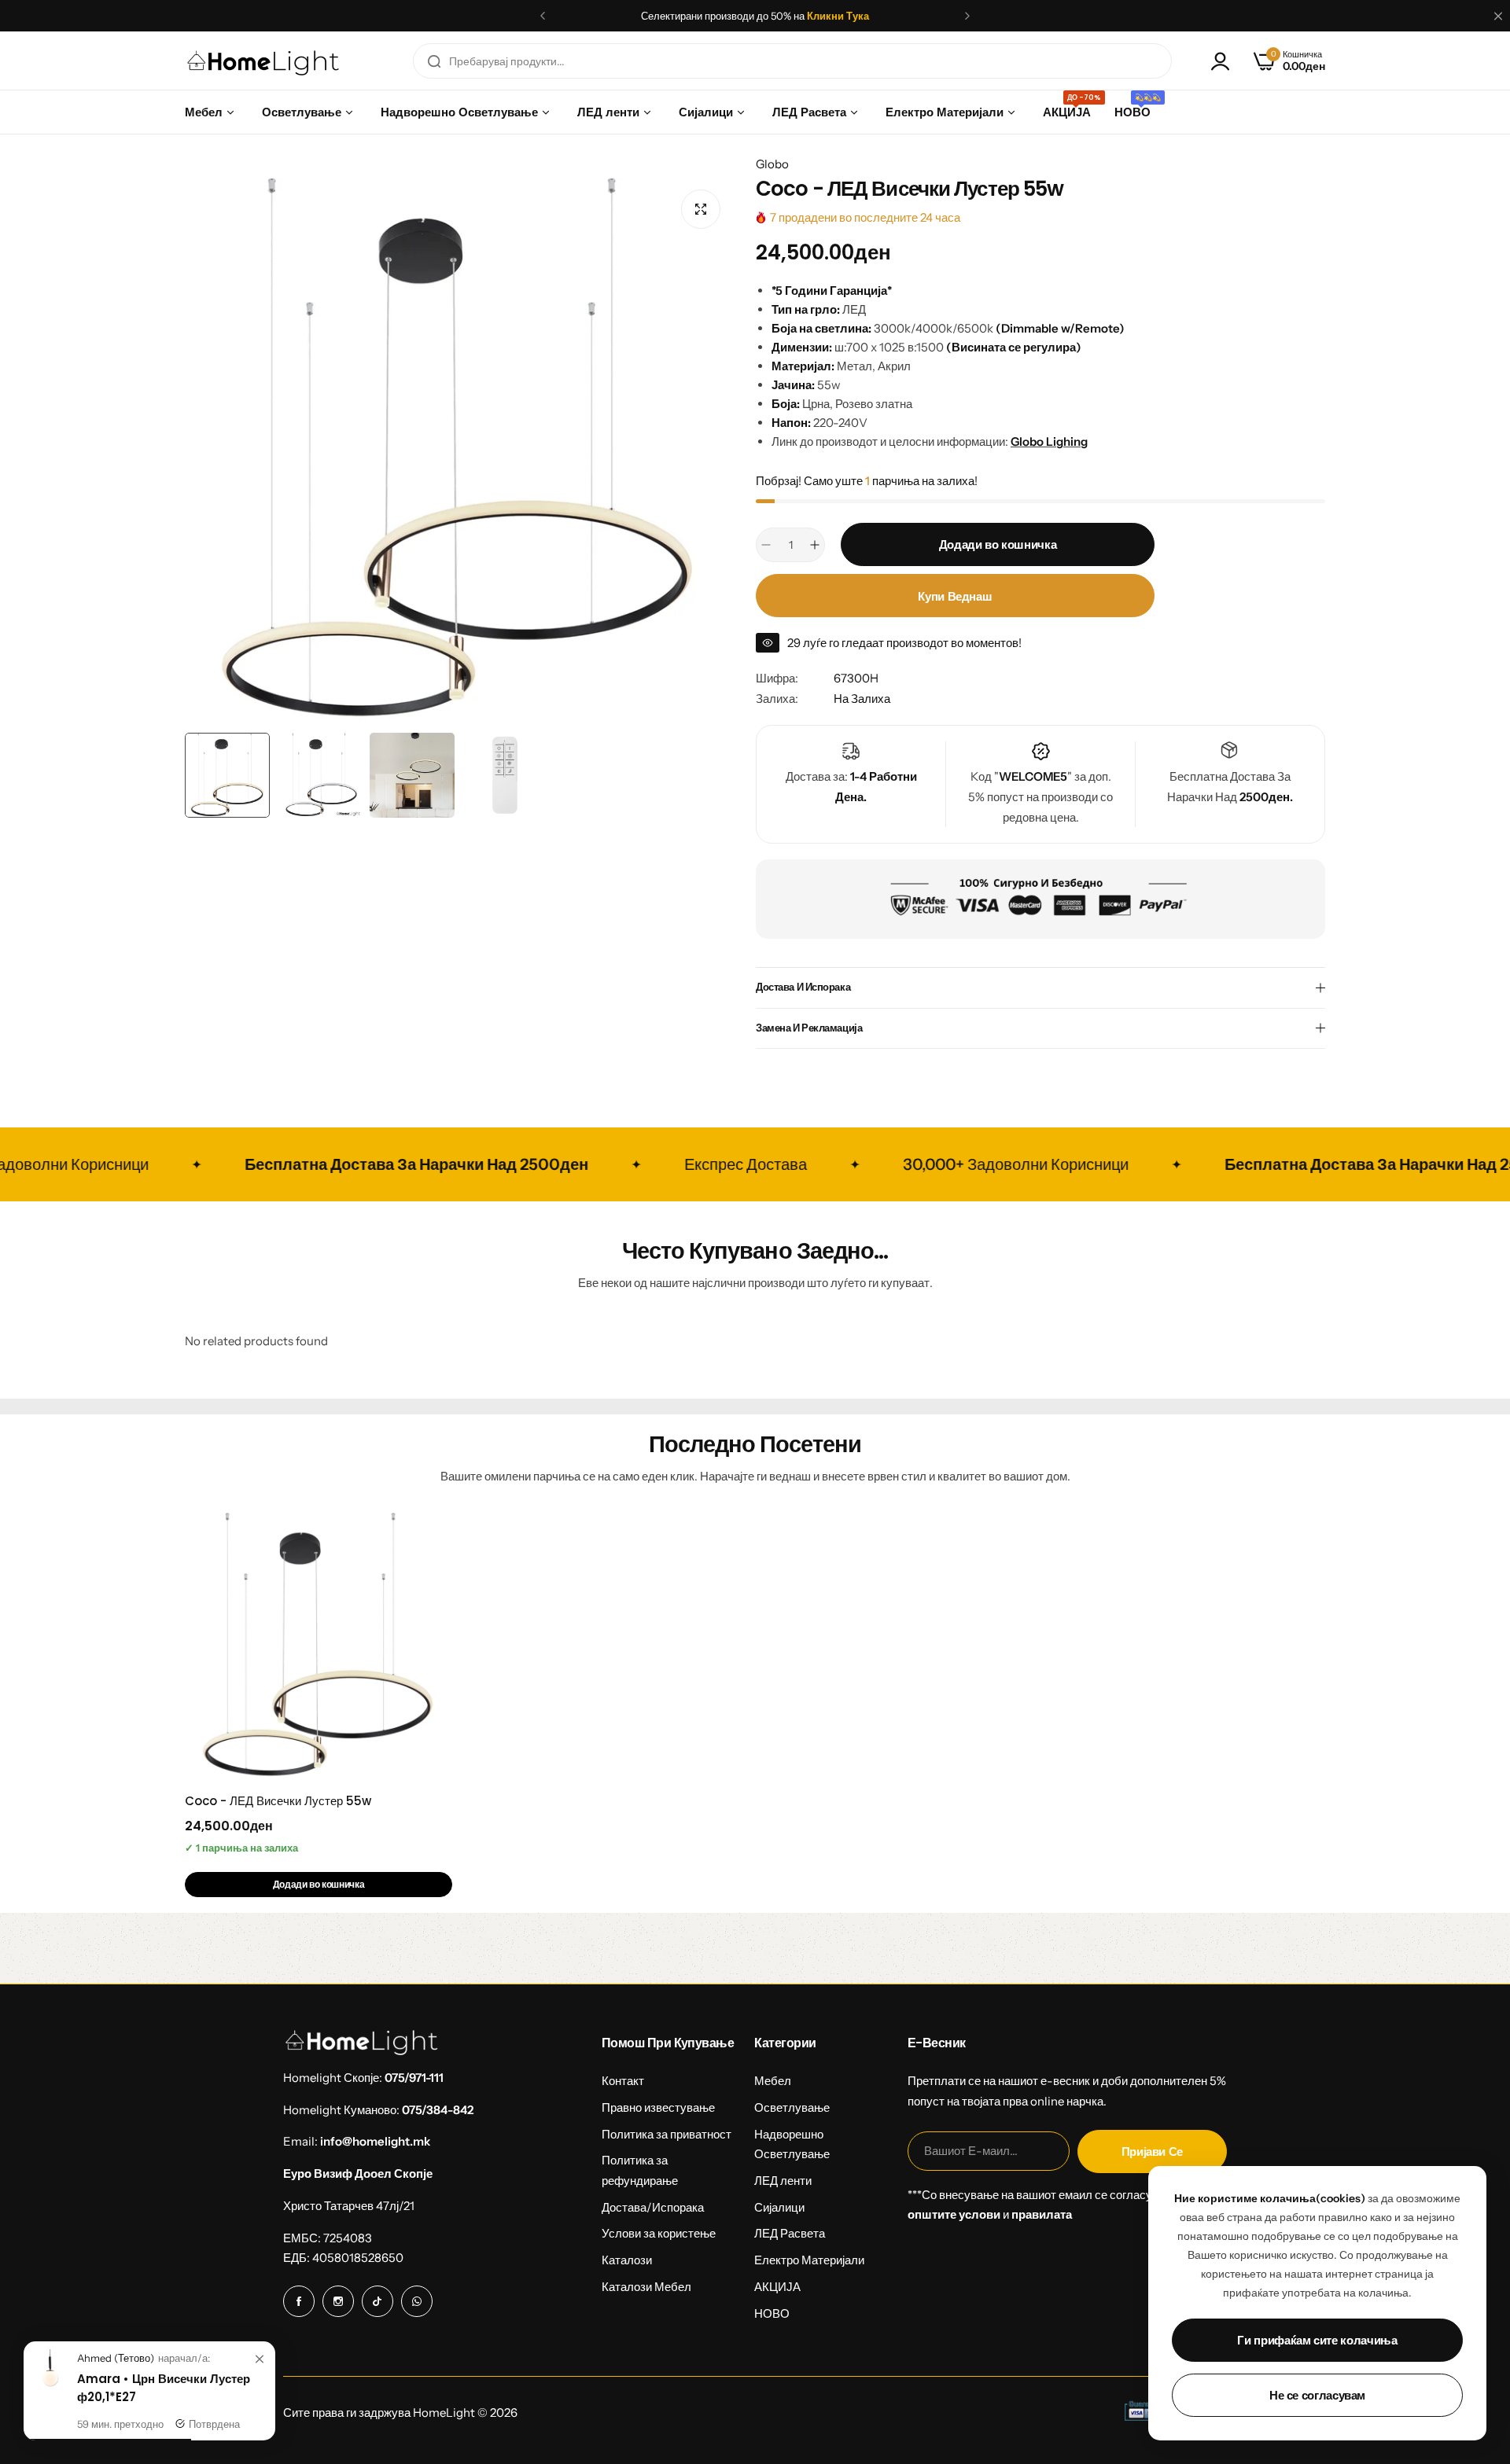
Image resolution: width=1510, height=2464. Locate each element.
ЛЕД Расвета (790, 2233)
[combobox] (792, 61)
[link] (260, 2359)
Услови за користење (659, 2233)
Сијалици (779, 2207)
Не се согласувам (1317, 2395)
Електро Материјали (809, 2260)
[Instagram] (338, 2301)
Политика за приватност (667, 2134)
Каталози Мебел (646, 2287)
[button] (543, 16)
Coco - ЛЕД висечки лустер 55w (278, 1801)
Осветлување (792, 2107)
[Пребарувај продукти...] (434, 61)
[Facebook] (299, 2301)
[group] (459, 451)
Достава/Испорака (653, 2207)
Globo (772, 164)
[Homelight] (263, 61)
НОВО (772, 2313)
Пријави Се (1152, 2151)
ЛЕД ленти (783, 2181)
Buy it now (955, 596)
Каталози (627, 2260)
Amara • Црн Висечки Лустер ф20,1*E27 (164, 2388)
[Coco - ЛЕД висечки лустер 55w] (319, 1646)
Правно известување (658, 2107)
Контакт (623, 2081)
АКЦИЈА (777, 2287)
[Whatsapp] (417, 2301)
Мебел (773, 2081)
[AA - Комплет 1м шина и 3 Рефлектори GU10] (50, 2383)
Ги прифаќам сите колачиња (1317, 2340)
